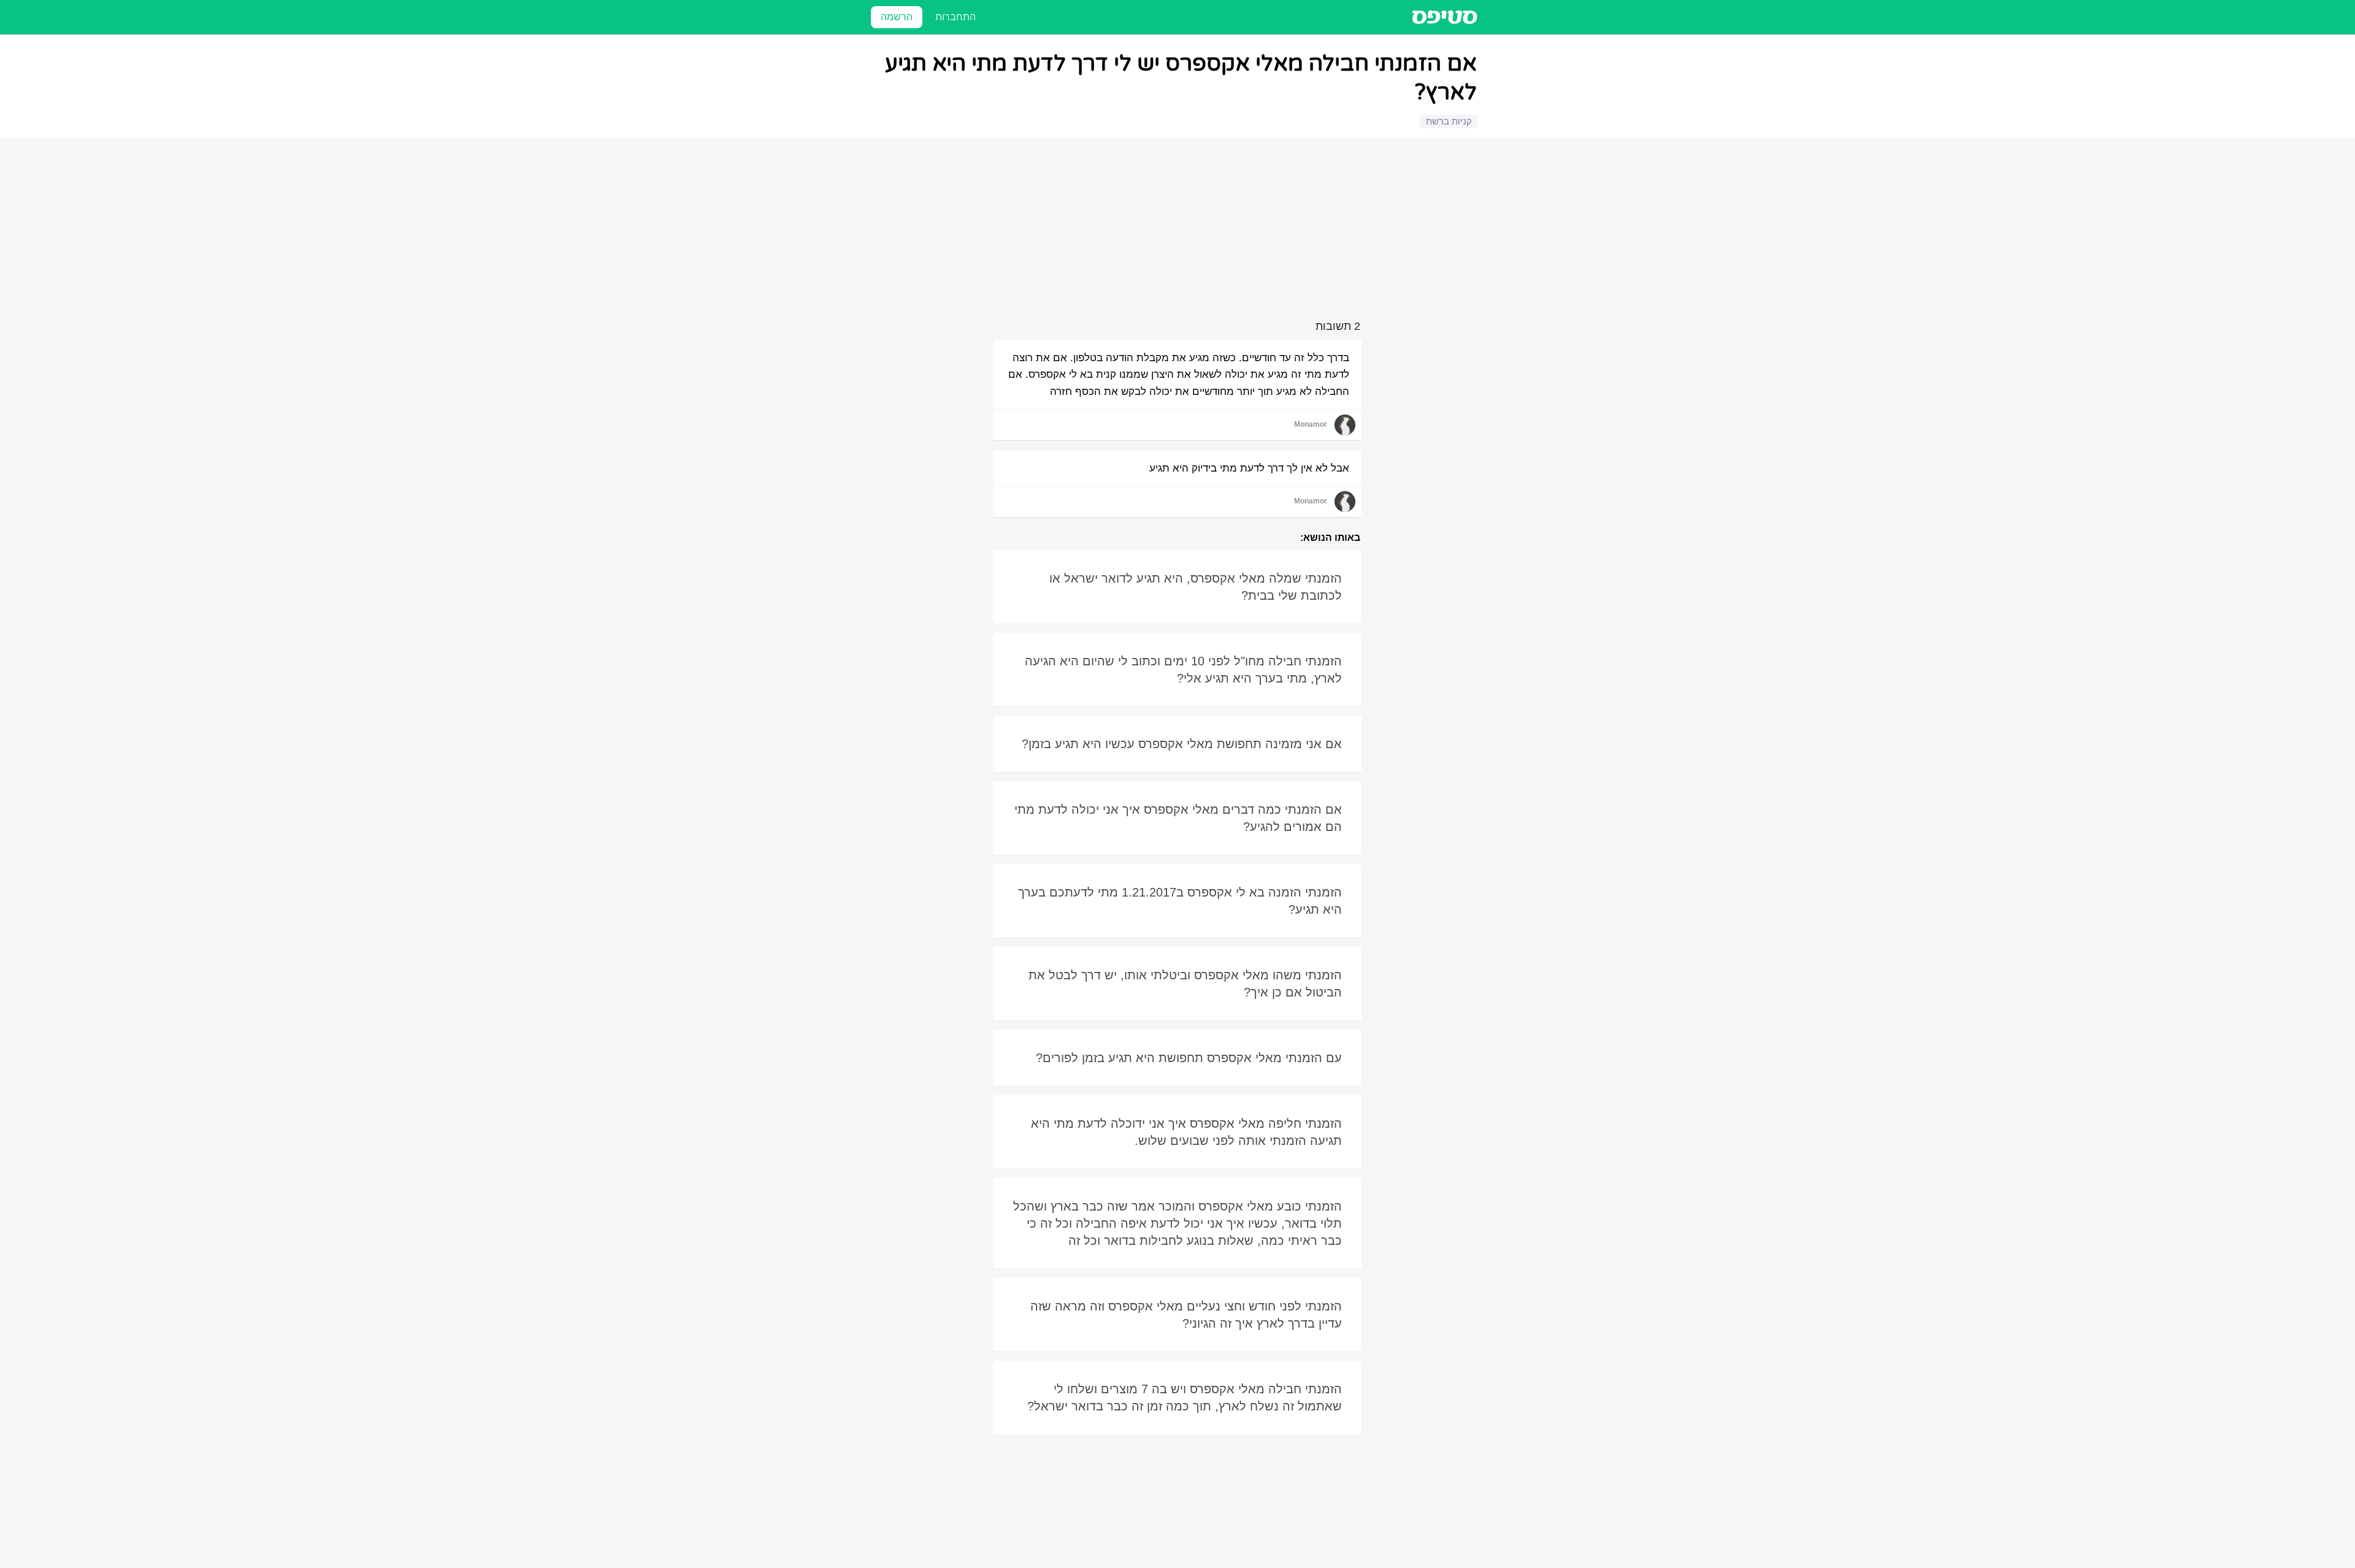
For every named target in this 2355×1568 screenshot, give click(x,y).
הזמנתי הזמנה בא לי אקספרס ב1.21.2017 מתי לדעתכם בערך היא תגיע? (1180, 901)
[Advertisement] (1179, 231)
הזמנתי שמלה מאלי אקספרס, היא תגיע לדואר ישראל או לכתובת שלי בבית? (1196, 587)
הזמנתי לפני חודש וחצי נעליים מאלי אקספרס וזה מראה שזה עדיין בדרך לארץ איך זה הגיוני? (1186, 1315)
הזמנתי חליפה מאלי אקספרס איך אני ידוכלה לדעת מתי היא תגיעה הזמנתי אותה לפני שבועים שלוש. (1186, 1132)
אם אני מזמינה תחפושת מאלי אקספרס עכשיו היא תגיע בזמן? (1182, 744)
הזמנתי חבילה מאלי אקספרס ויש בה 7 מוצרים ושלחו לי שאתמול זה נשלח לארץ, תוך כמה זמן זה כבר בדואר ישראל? (1185, 1398)
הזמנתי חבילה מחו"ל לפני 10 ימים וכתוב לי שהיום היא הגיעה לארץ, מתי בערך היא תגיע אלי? (1183, 670)
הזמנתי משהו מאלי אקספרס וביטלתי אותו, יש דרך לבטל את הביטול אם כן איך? (1185, 984)
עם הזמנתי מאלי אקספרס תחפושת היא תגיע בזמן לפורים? (1189, 1058)
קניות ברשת (1449, 121)
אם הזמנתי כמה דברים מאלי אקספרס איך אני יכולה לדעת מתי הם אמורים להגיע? (1178, 818)
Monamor (1311, 424)
